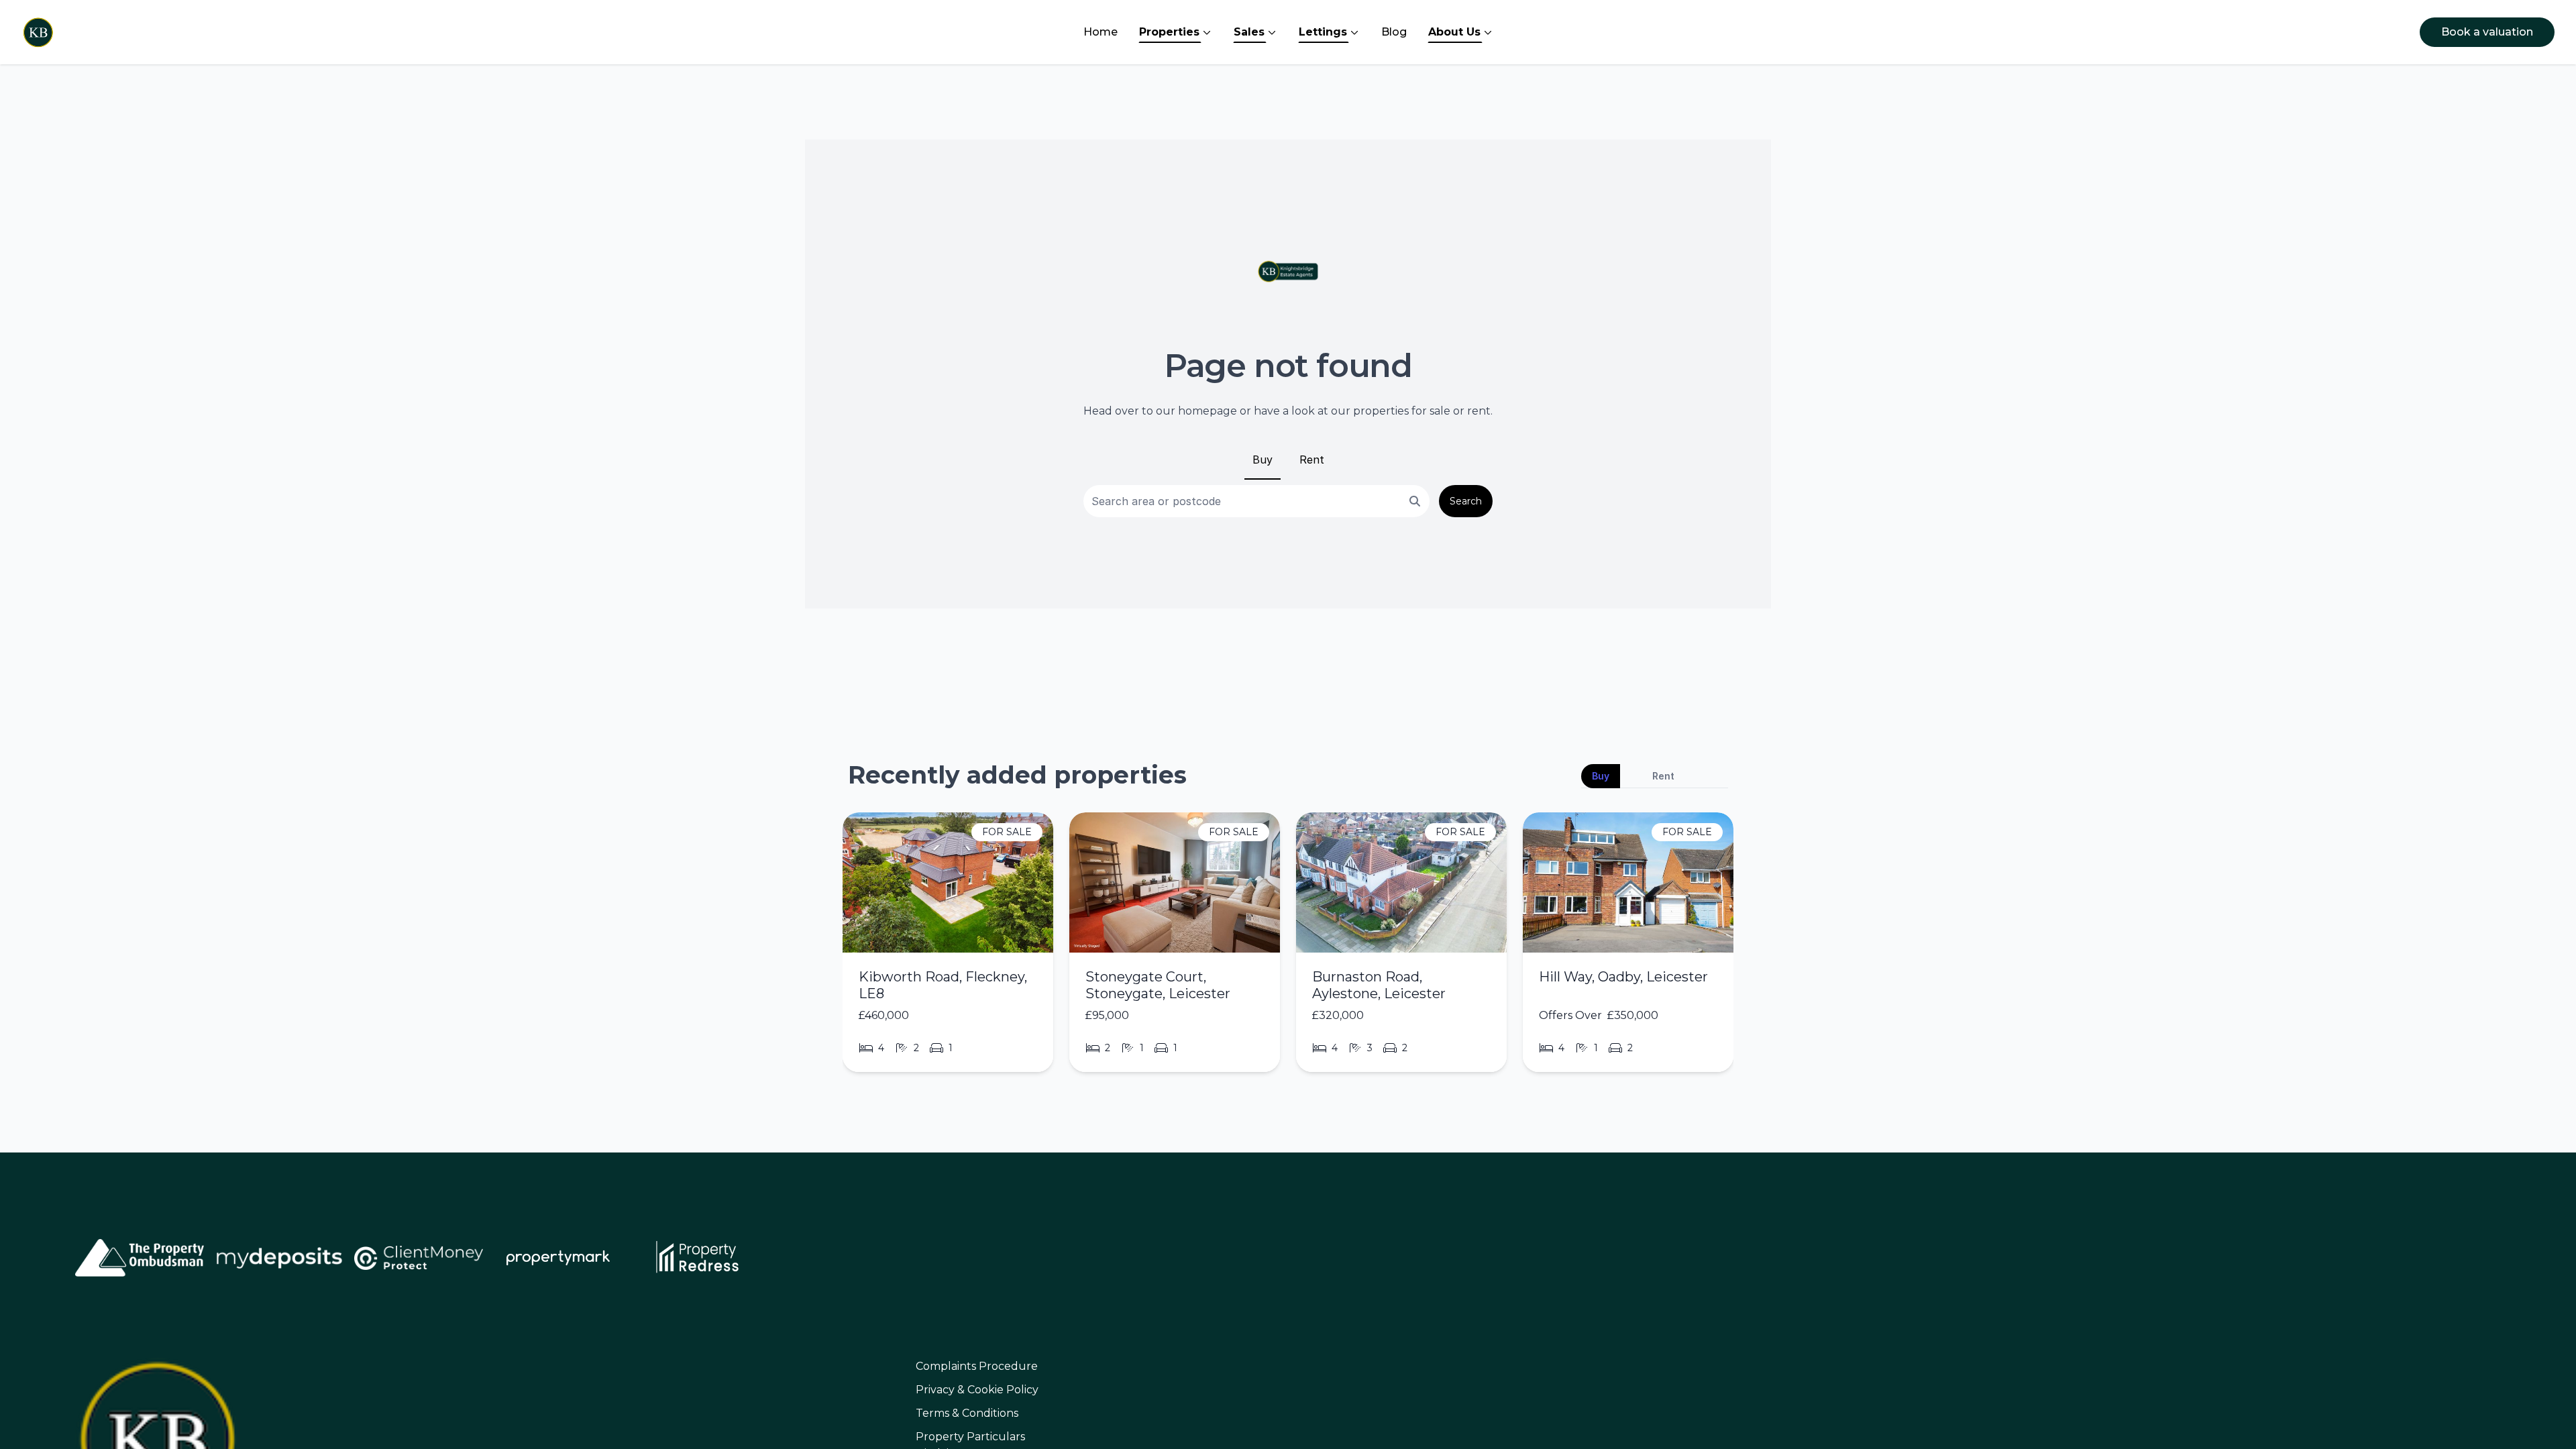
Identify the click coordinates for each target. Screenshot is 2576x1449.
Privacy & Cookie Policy (977, 1390)
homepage (1207, 411)
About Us (1454, 32)
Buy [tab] (1601, 776)
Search (1466, 501)
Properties (1169, 32)
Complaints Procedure (977, 1366)
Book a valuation (2487, 32)
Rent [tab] (1663, 776)
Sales (1249, 32)
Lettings (1323, 32)
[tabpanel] (1288, 948)
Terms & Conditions (967, 1413)
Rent (1312, 460)
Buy (1263, 460)
